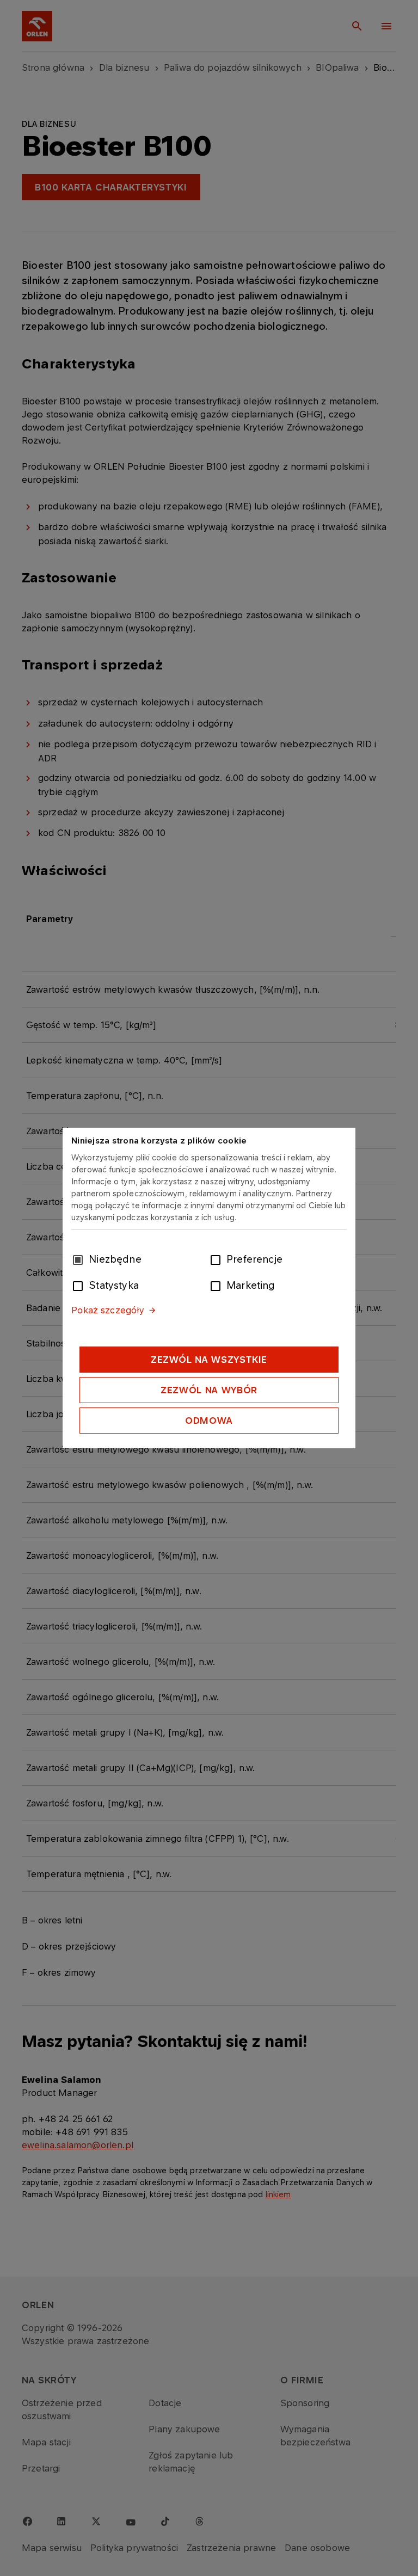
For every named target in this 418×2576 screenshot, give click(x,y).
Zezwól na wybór (209, 1390)
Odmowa (209, 1421)
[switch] (218, 1259)
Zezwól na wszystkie (209, 1360)
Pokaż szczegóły (108, 1310)
